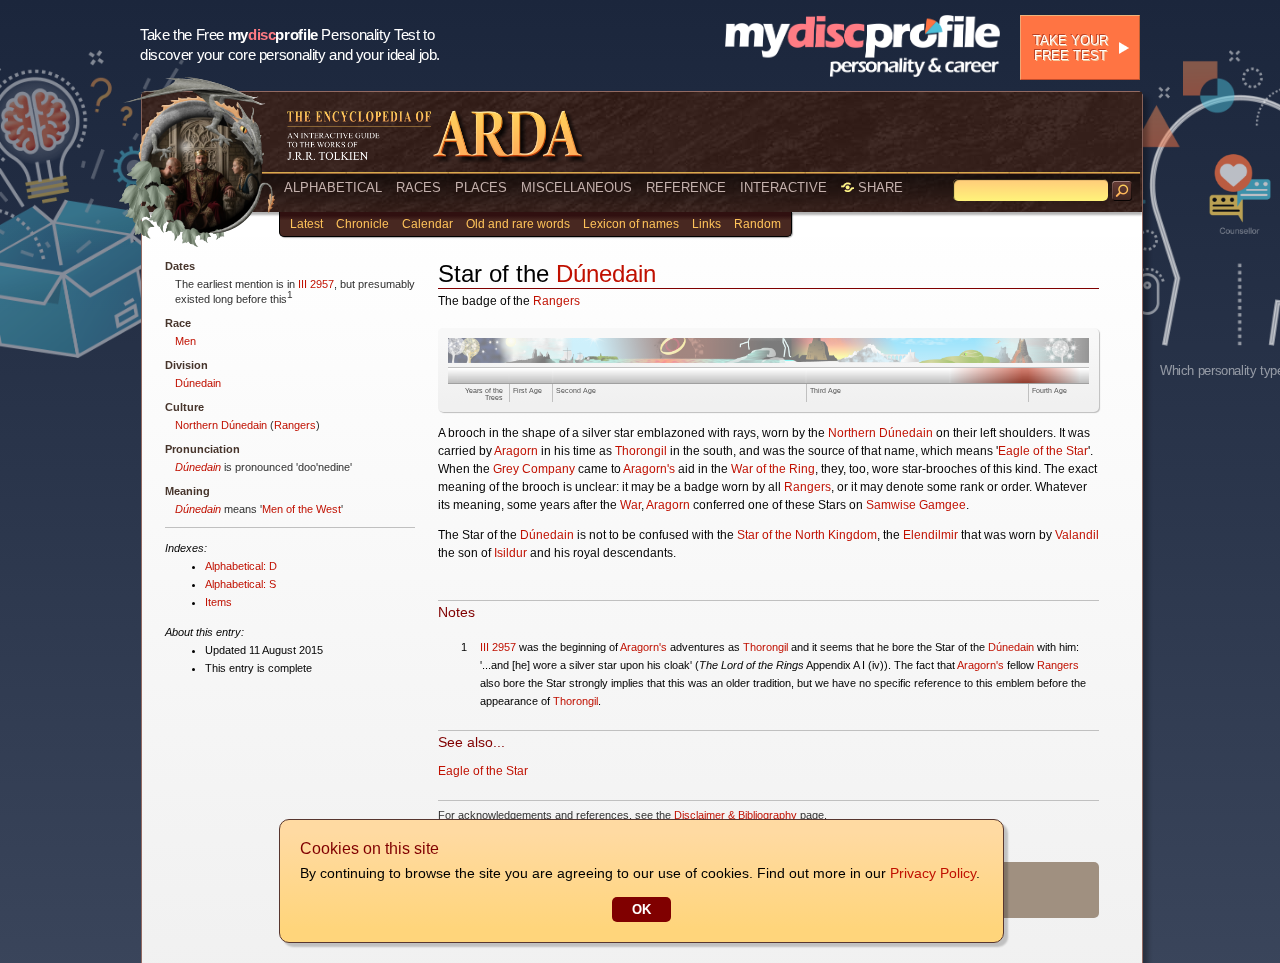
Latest (306, 224)
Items (218, 602)
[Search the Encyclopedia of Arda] (1122, 191)
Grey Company (534, 469)
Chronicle (362, 224)
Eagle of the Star (1043, 451)
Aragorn (516, 451)
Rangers (295, 425)
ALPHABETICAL (333, 187)
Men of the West (301, 509)
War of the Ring (773, 469)
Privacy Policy (933, 873)
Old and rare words (518, 224)
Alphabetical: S (240, 584)
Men (185, 341)
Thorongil (641, 451)
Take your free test (1070, 48)
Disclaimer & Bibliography (735, 815)
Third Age (825, 390)
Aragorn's (649, 469)
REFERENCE (686, 187)
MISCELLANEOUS (576, 187)
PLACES (481, 187)
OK (641, 909)
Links (706, 224)
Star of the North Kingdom (807, 535)
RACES (418, 187)
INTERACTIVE (783, 187)
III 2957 (316, 284)
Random (757, 224)
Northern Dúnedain (221, 425)
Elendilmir (930, 535)
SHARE (878, 187)
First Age (527, 390)
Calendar (427, 224)
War (630, 505)
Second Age (576, 390)
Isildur (510, 553)
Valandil (1077, 535)
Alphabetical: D (241, 566)
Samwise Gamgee (916, 505)
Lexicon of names (631, 224)
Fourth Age (1049, 390)
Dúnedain (198, 383)
